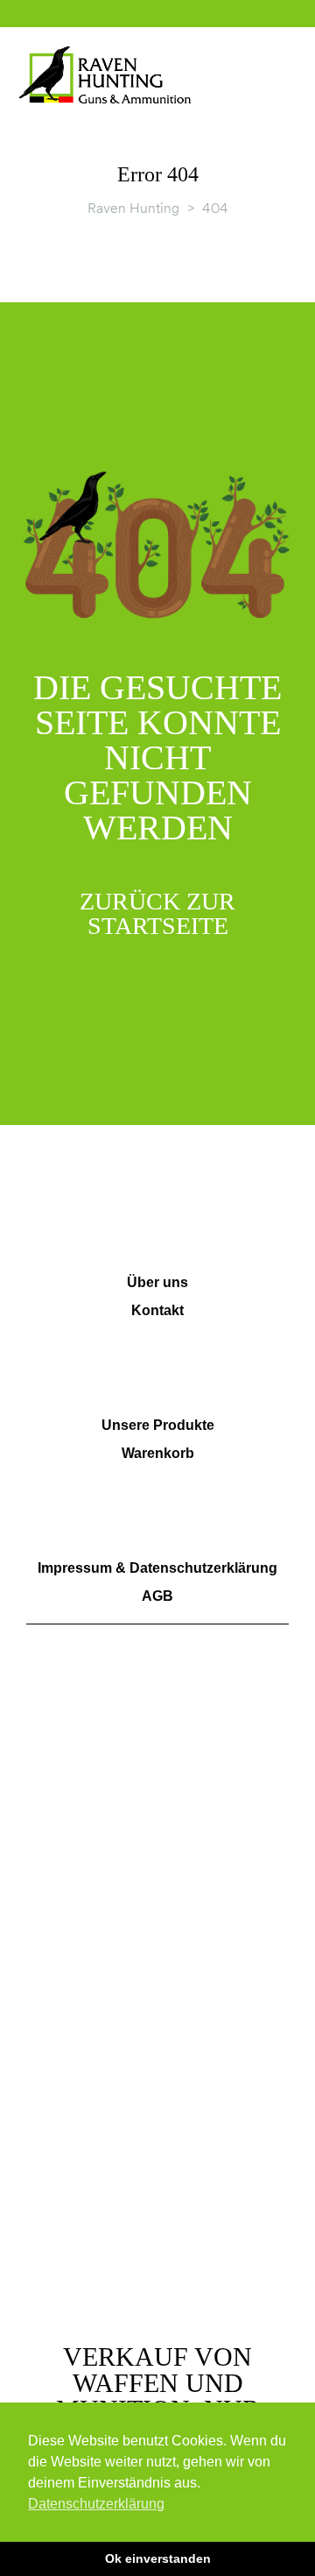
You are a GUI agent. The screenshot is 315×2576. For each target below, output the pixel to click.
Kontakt (157, 1310)
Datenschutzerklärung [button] (96, 2504)
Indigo (259, 2285)
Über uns (157, 1282)
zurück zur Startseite (157, 913)
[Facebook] (49, 1824)
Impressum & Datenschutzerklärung (157, 1568)
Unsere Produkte (158, 1425)
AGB (157, 1596)
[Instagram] (99, 1824)
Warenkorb (158, 1453)
